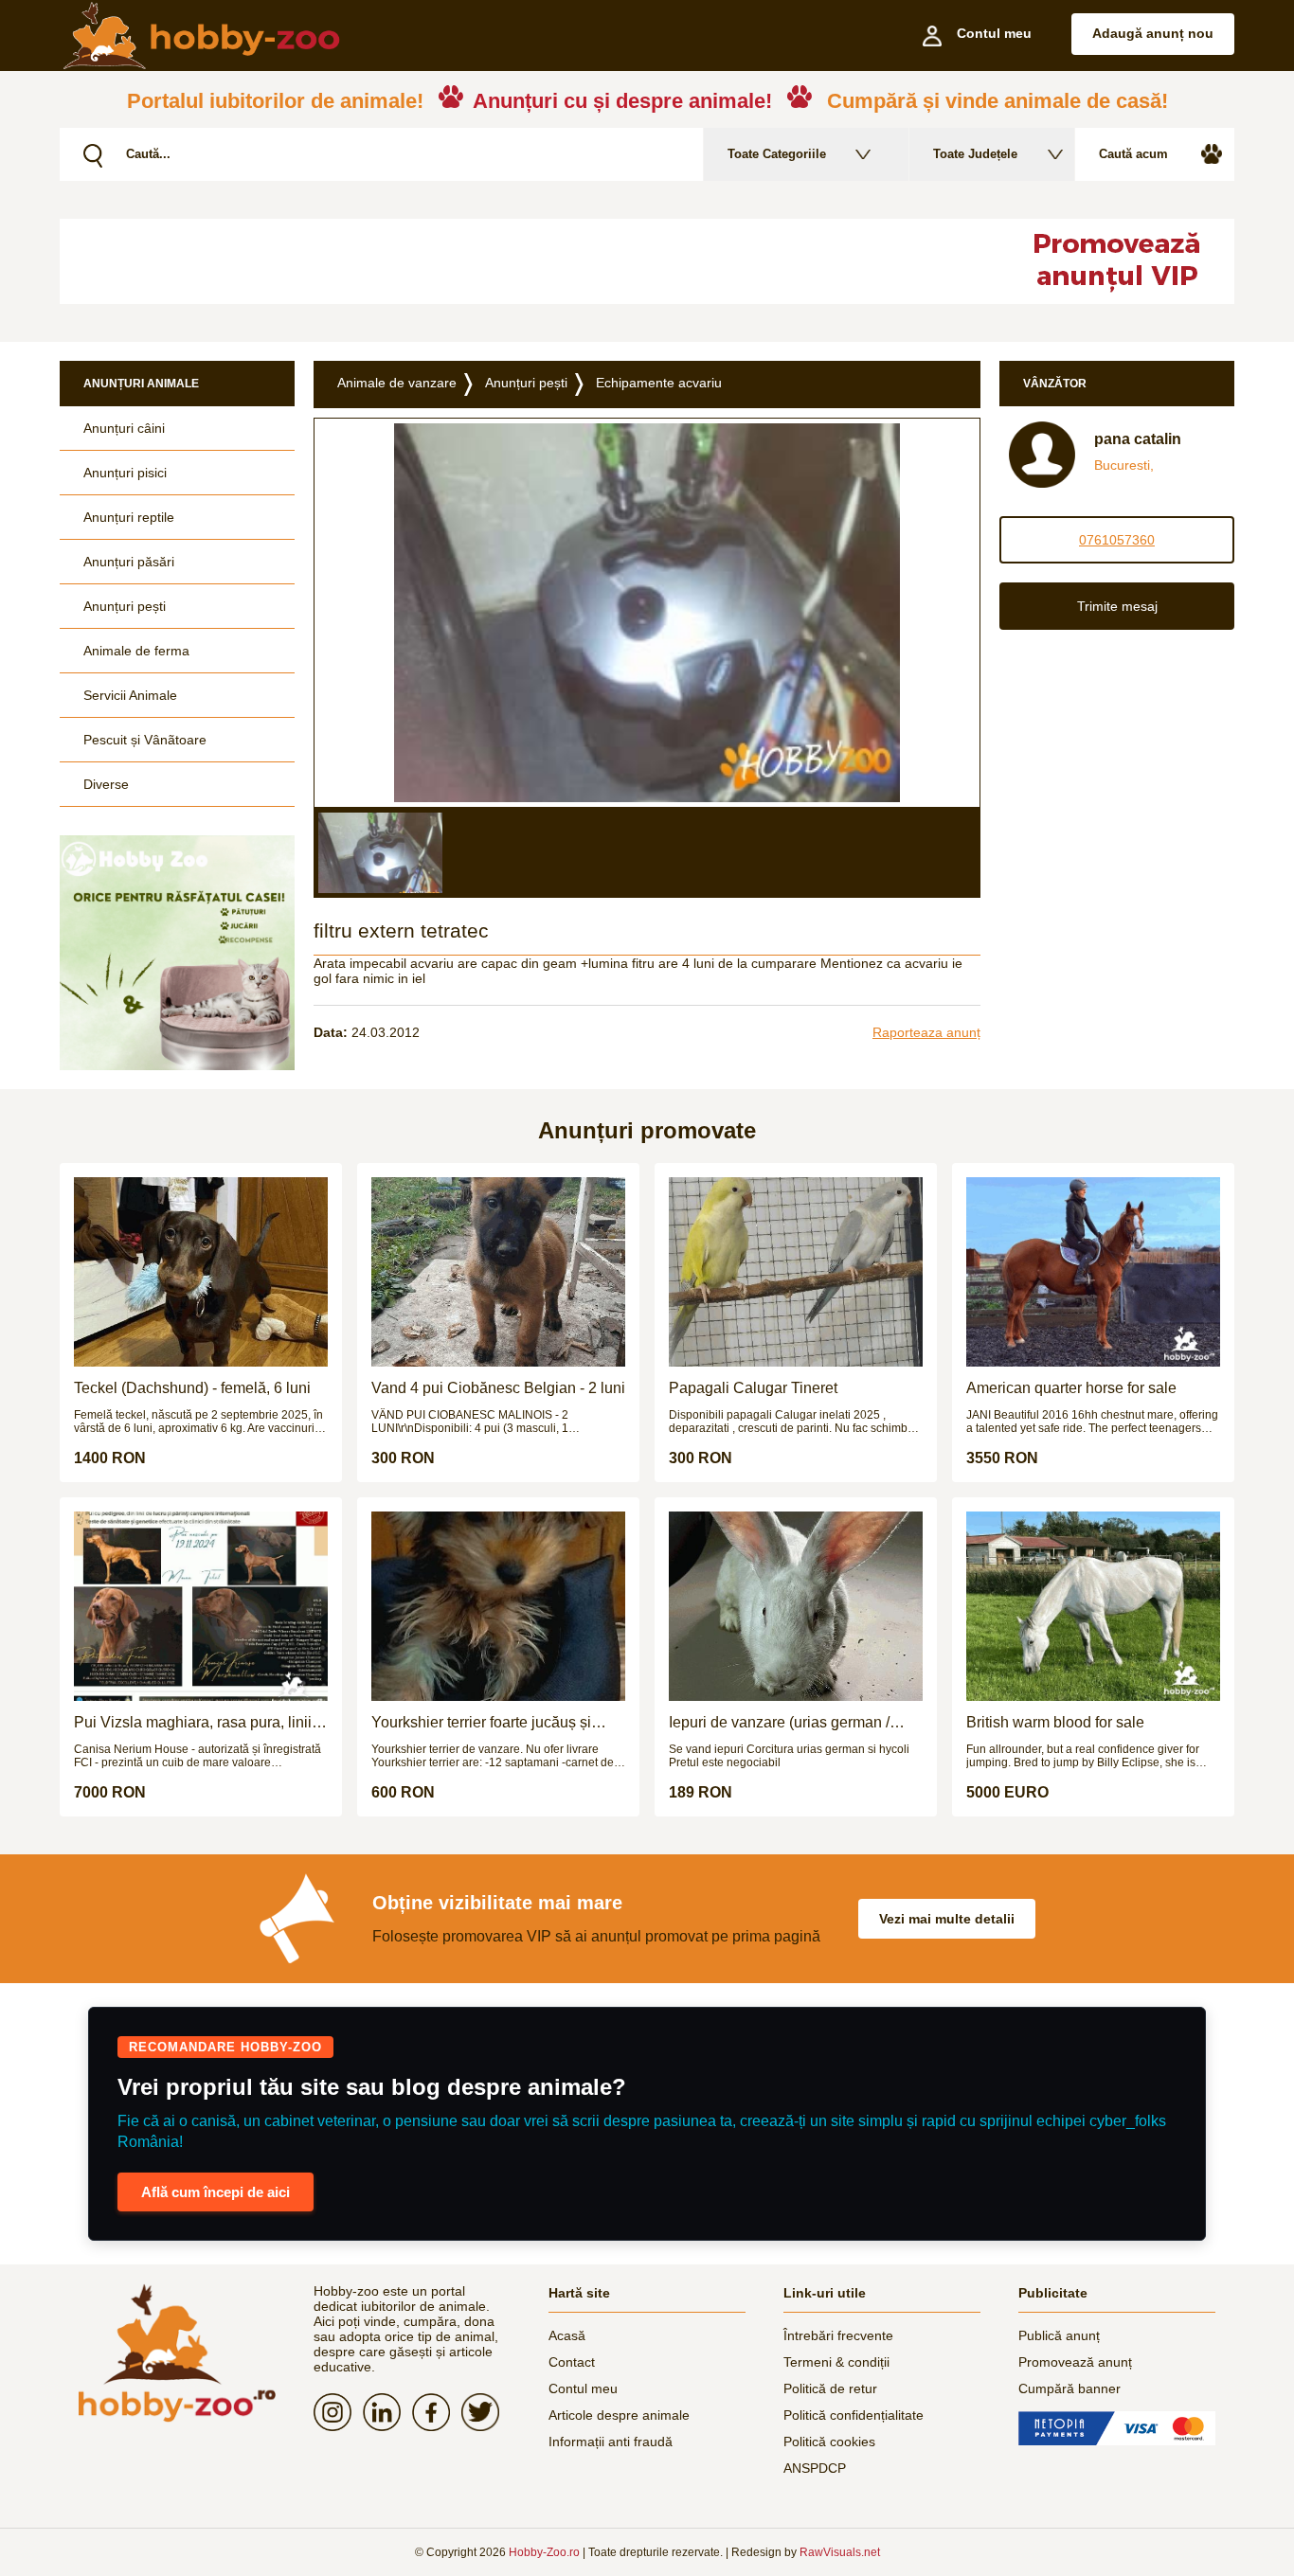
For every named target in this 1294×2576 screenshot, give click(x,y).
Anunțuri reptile (129, 517)
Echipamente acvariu (659, 383)
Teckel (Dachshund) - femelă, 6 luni (192, 1388)
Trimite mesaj (1117, 606)
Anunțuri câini (124, 428)
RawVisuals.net (840, 2552)
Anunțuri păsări (129, 562)
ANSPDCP (815, 2468)
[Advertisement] (519, 261)
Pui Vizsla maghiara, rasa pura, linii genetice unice (193, 1723)
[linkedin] (387, 2412)
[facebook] (437, 2412)
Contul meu (583, 2388)
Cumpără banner (1069, 2388)
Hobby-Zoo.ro (544, 2552)
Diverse (106, 784)
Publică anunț (1059, 2335)
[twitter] (486, 2412)
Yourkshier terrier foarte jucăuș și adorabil (481, 1723)
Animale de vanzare (397, 383)
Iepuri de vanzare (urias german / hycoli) (779, 1723)
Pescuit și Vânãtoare (145, 740)
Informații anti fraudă (611, 2442)
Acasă (567, 2335)
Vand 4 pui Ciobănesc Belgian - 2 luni (498, 1388)
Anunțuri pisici (125, 473)
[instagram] (338, 2412)
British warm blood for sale (1055, 1722)
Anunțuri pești (125, 606)
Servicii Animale (130, 695)
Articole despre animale (619, 2415)
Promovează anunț (1075, 2362)
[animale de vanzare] (177, 2353)
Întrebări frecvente (838, 2335)
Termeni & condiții (836, 2362)
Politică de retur (830, 2388)
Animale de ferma (136, 651)
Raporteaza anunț (926, 1032)
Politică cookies (829, 2442)
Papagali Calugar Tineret (753, 1388)
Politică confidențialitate (854, 2415)
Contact (572, 2362)
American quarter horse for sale (1071, 1388)
